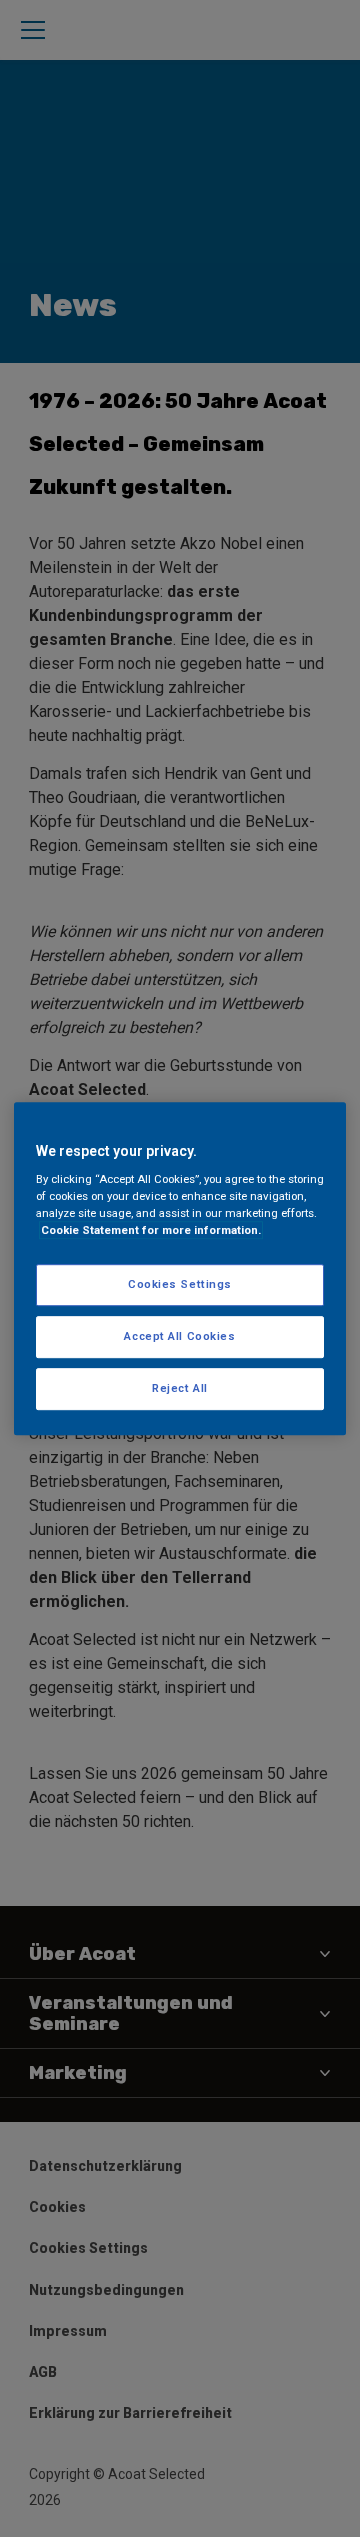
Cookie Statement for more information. (151, 1230)
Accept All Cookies (179, 1336)
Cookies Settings (180, 1285)
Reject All (180, 1388)
